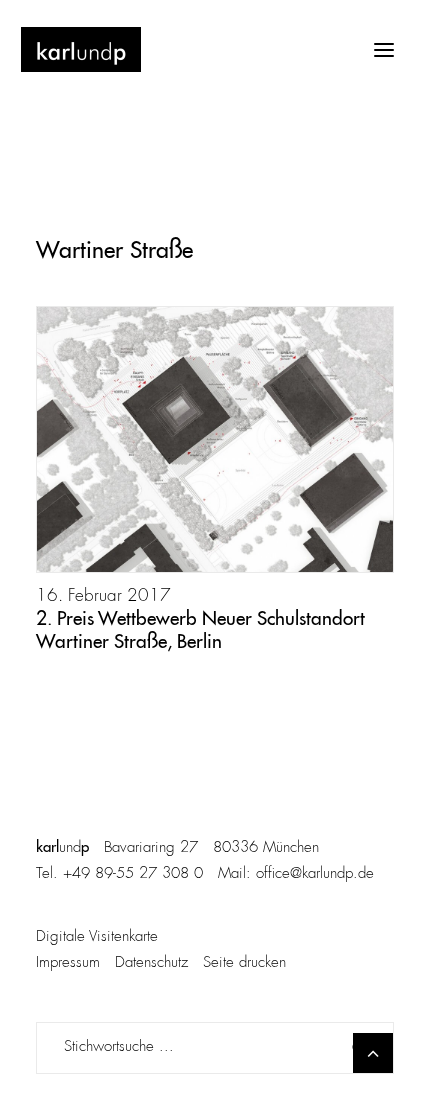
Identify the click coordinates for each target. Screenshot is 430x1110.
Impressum (68, 963)
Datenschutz (151, 963)
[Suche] (215, 1048)
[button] (384, 49)
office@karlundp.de (315, 874)
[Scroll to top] (373, 1052)
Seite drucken (244, 963)
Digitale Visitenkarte (97, 937)
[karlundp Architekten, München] (81, 49)
